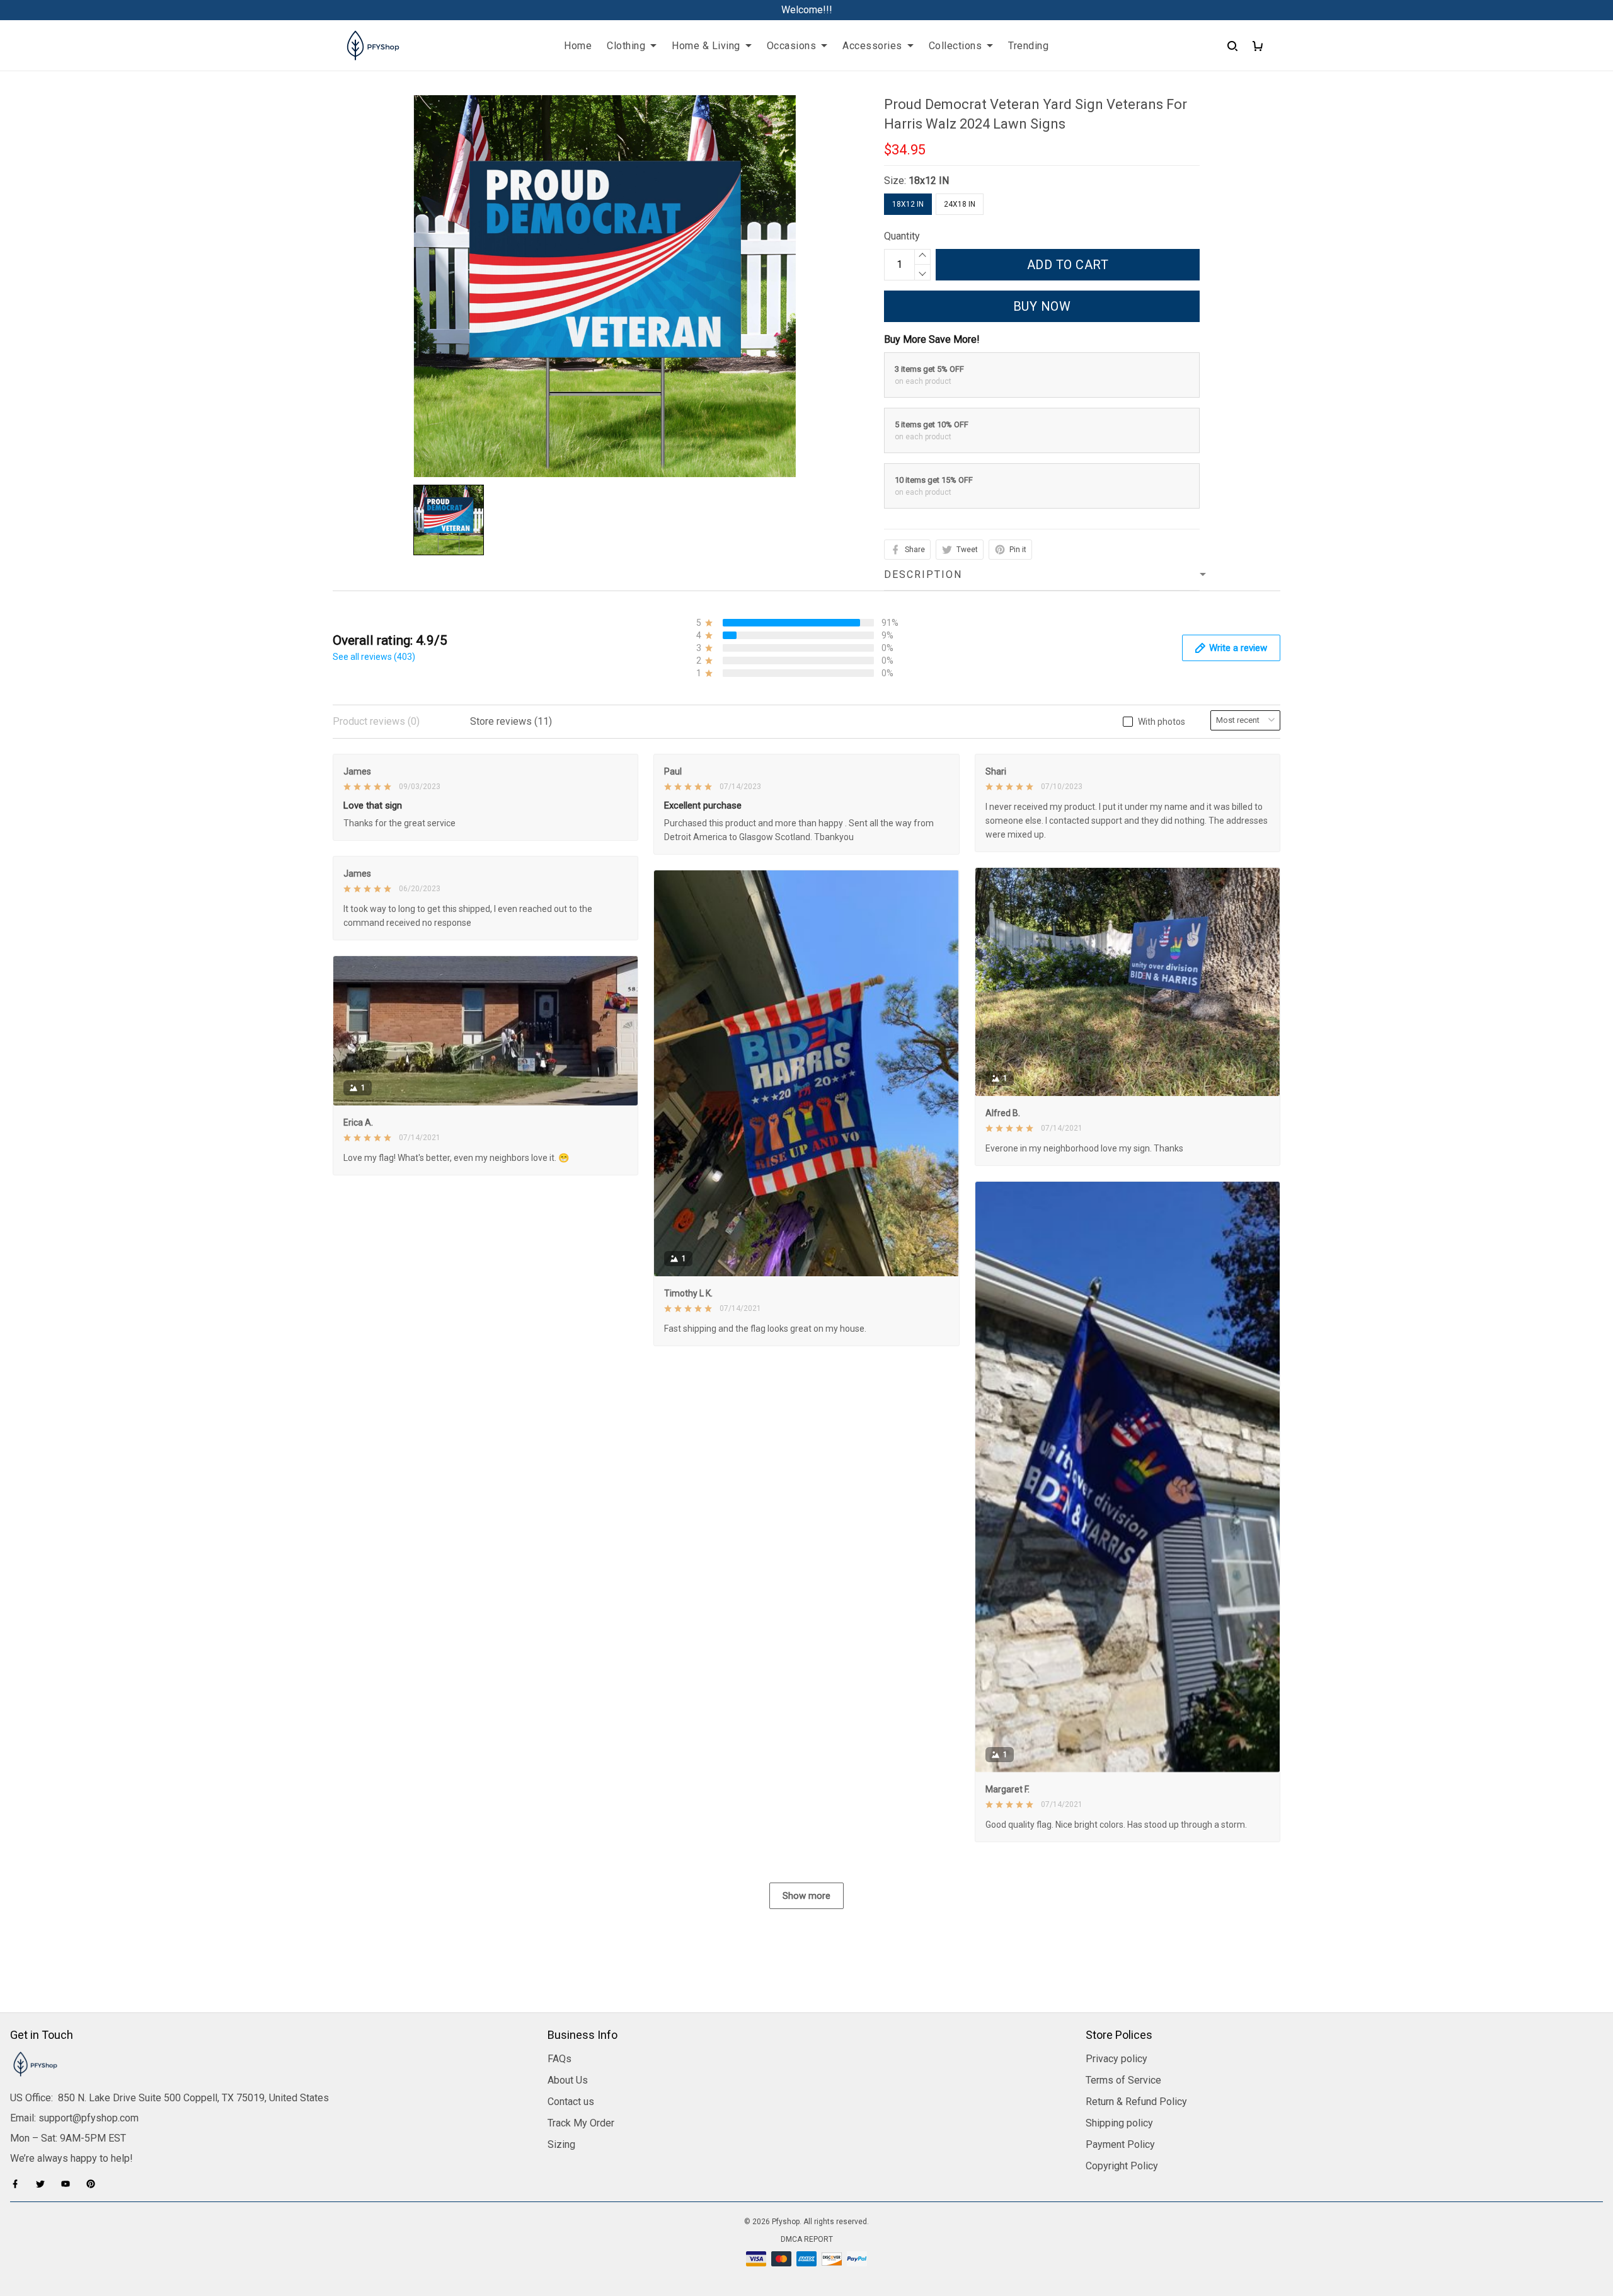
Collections (956, 46)
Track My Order (581, 2123)
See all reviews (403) (374, 657)
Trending (1028, 46)
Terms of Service (1123, 2080)
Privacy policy (1116, 2059)
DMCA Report (807, 2239)
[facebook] (19, 2184)
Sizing (561, 2144)
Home (578, 46)
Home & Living (706, 46)
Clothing (626, 46)
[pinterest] (95, 2184)
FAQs (560, 2059)
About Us (568, 2080)
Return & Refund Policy (1136, 2102)
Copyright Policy (1122, 2166)
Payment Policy (1120, 2144)
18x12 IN (929, 181)
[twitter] (44, 2184)
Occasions (792, 46)
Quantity (902, 236)
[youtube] (69, 2184)
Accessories (872, 46)
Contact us (571, 2102)
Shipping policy (1119, 2123)
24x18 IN (960, 204)
